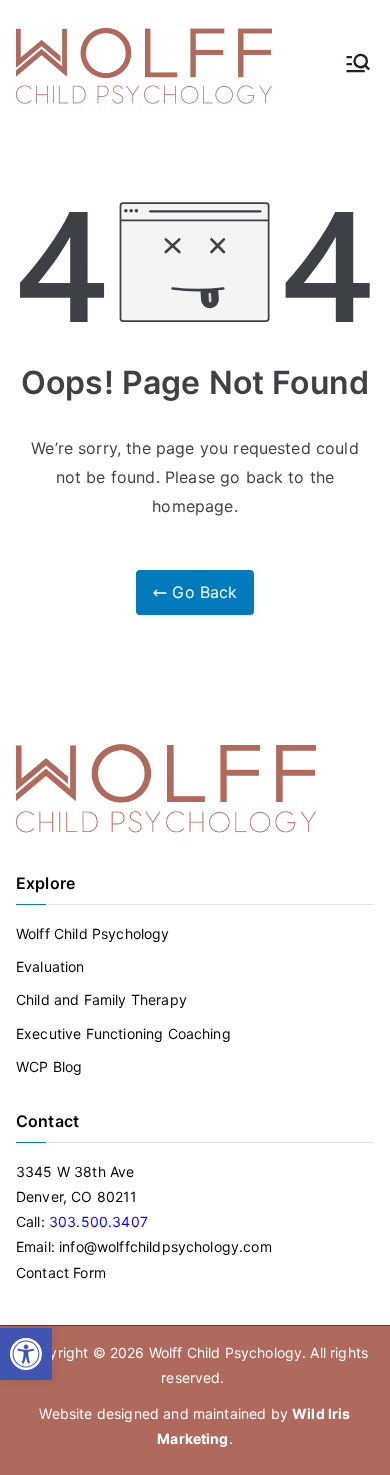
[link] (26, 1354)
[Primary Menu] (358, 65)
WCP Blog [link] (49, 1066)
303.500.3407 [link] (98, 1221)
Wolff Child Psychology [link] (93, 933)
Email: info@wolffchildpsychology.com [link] (144, 1246)
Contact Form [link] (61, 1272)
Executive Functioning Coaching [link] (123, 1033)
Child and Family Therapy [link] (101, 999)
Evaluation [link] (50, 966)
